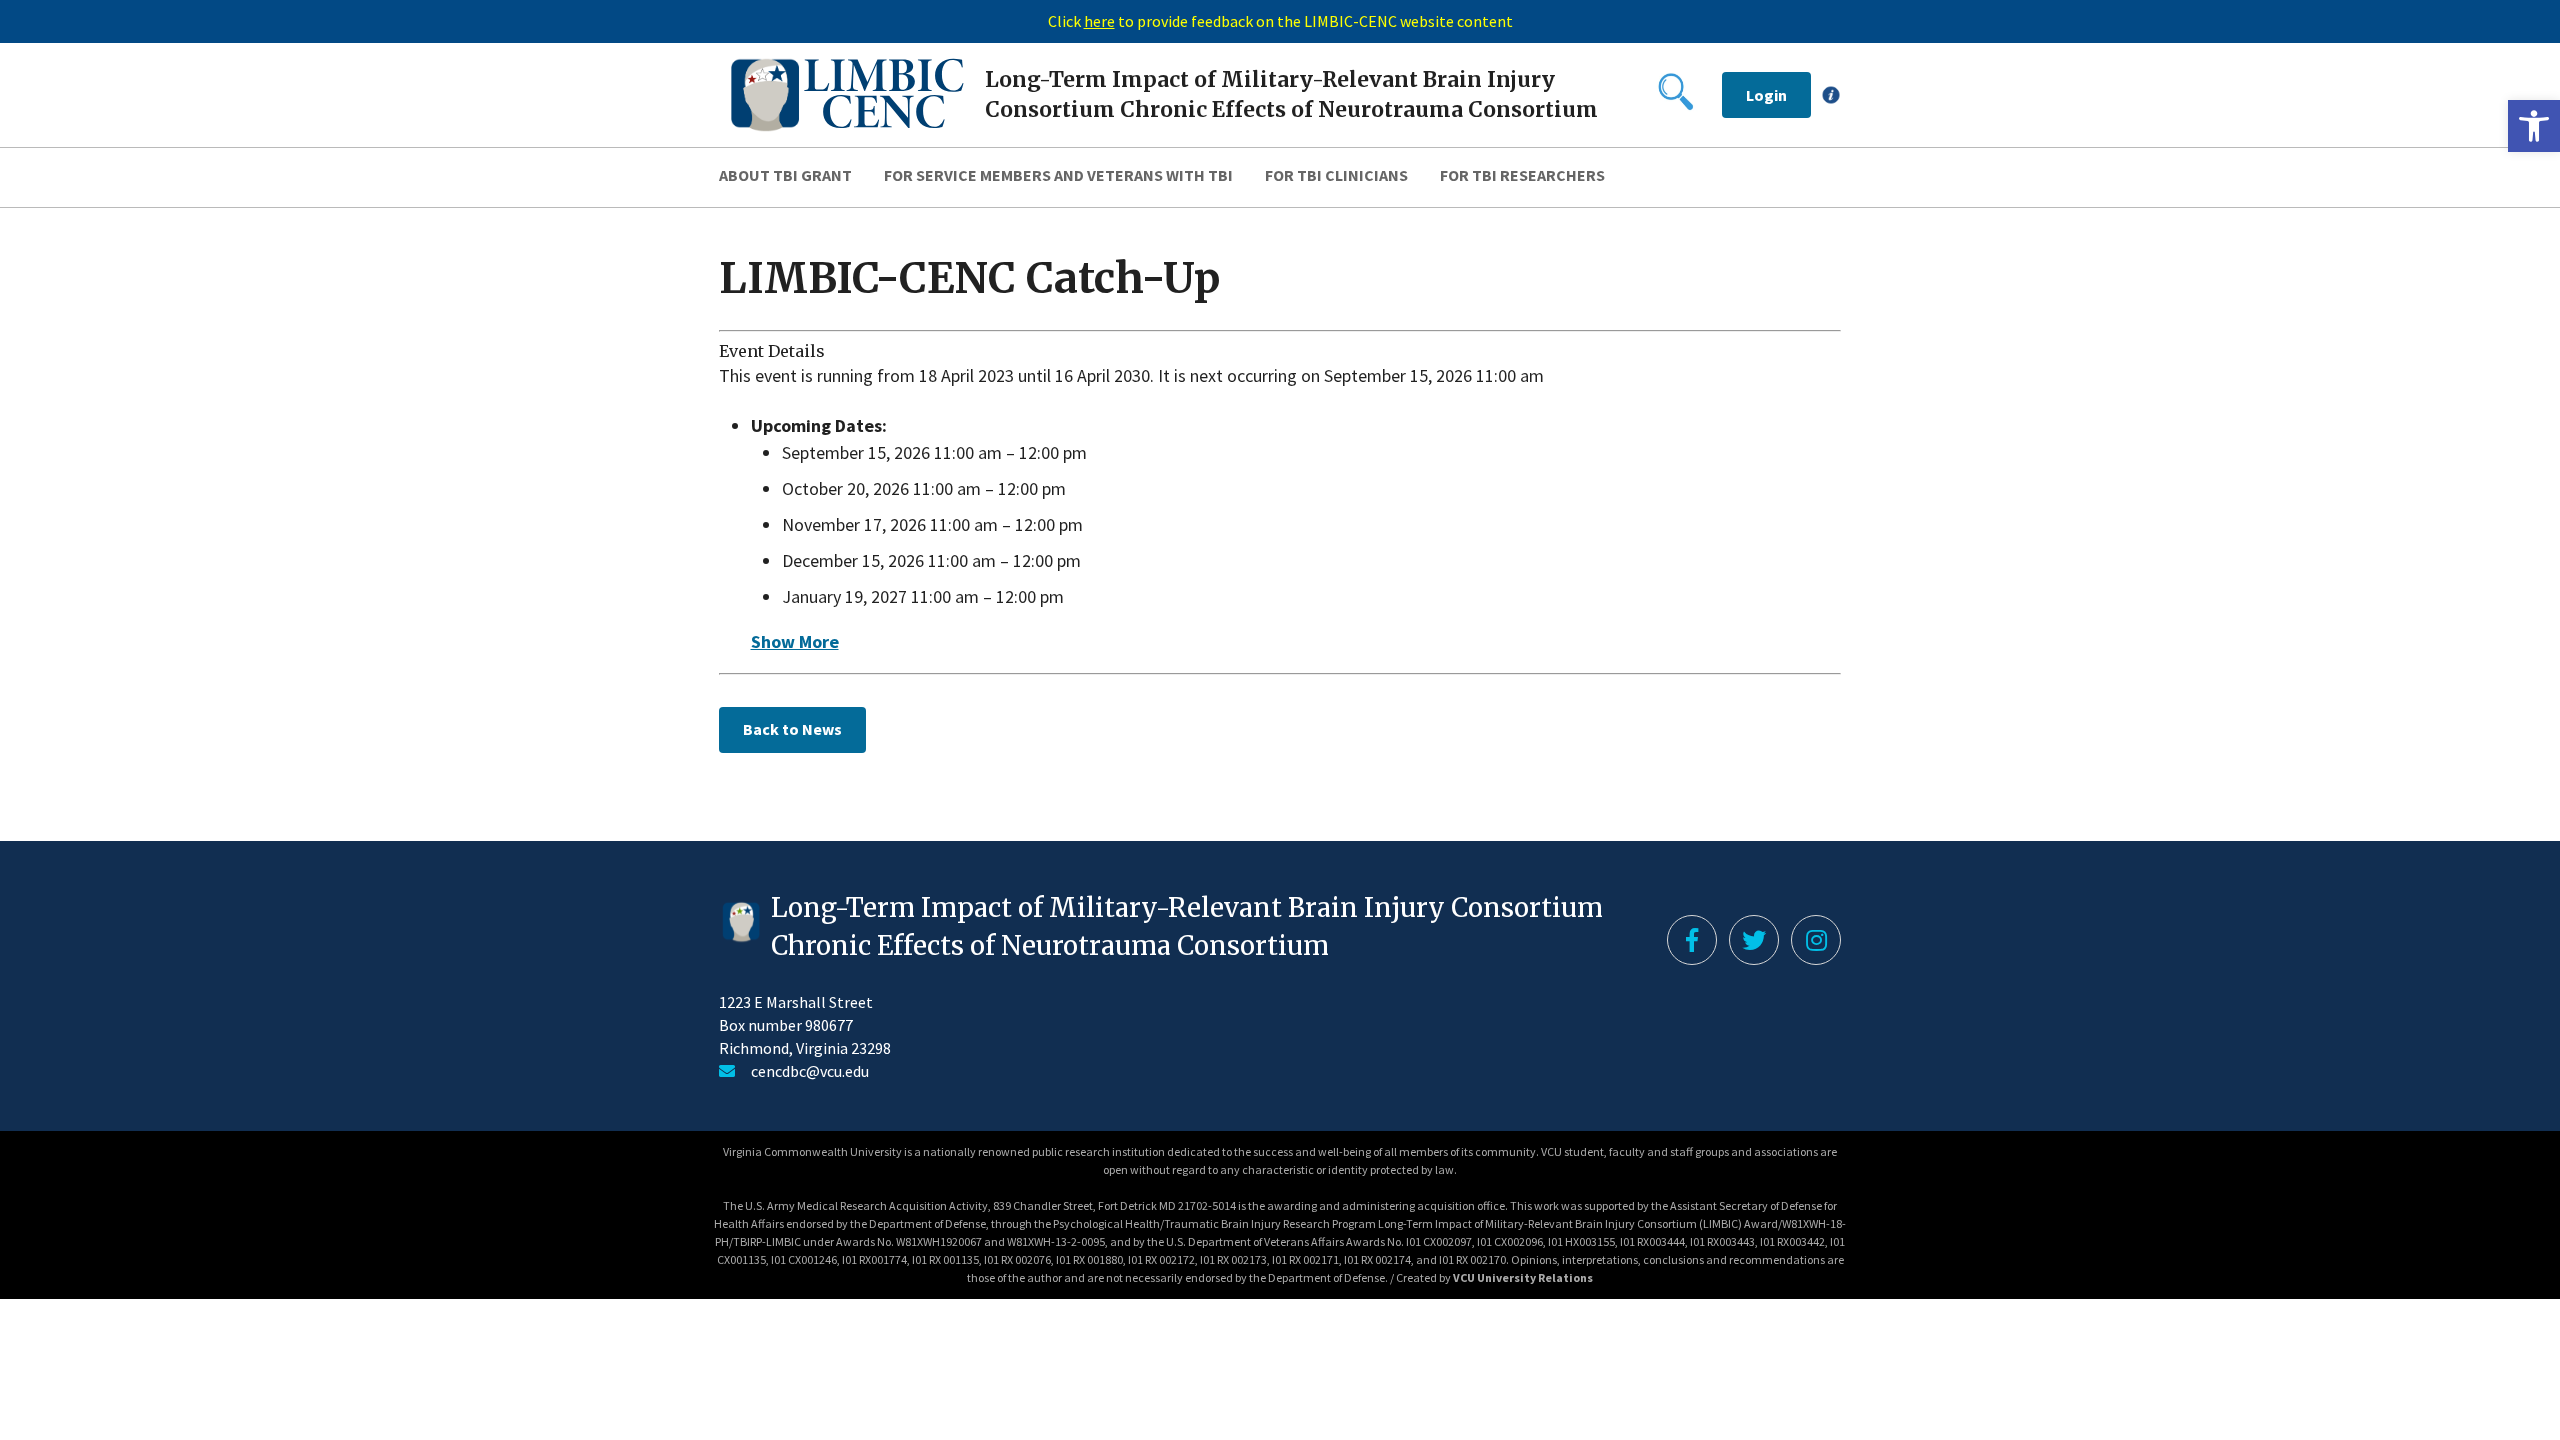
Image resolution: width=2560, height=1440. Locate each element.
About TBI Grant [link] (785, 175)
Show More (795, 641)
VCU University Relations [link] (1523, 1277)
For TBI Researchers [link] (1522, 175)
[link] (2534, 126)
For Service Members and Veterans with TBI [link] (1058, 175)
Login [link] (1766, 95)
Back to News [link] (792, 729)
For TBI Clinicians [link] (1336, 175)
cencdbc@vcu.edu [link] (810, 1071)
